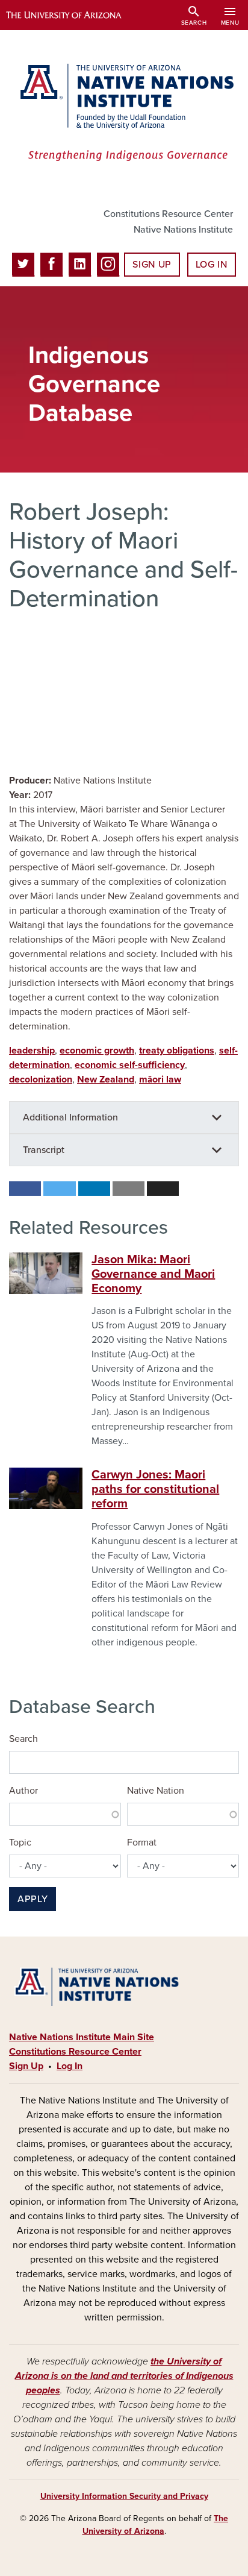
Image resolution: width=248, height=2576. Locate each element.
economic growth (97, 1051)
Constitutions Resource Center (168, 214)
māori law (160, 1079)
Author (23, 1791)
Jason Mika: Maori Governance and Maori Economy (153, 1274)
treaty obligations (177, 1051)
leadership (32, 1051)
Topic (20, 1842)
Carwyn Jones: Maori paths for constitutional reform (155, 1489)
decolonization (41, 1079)
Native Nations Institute (183, 230)
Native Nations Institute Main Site (82, 2037)
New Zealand (106, 1079)
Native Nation (156, 1791)
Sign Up (152, 265)
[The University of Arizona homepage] (73, 15)
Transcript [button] (44, 1150)
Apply (33, 1899)
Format (142, 1842)
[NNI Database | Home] (124, 114)
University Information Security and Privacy (124, 2496)
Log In (212, 265)
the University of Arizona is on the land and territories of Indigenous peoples (124, 2376)
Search (23, 1739)
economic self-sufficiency (130, 1065)
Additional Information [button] (70, 1117)
